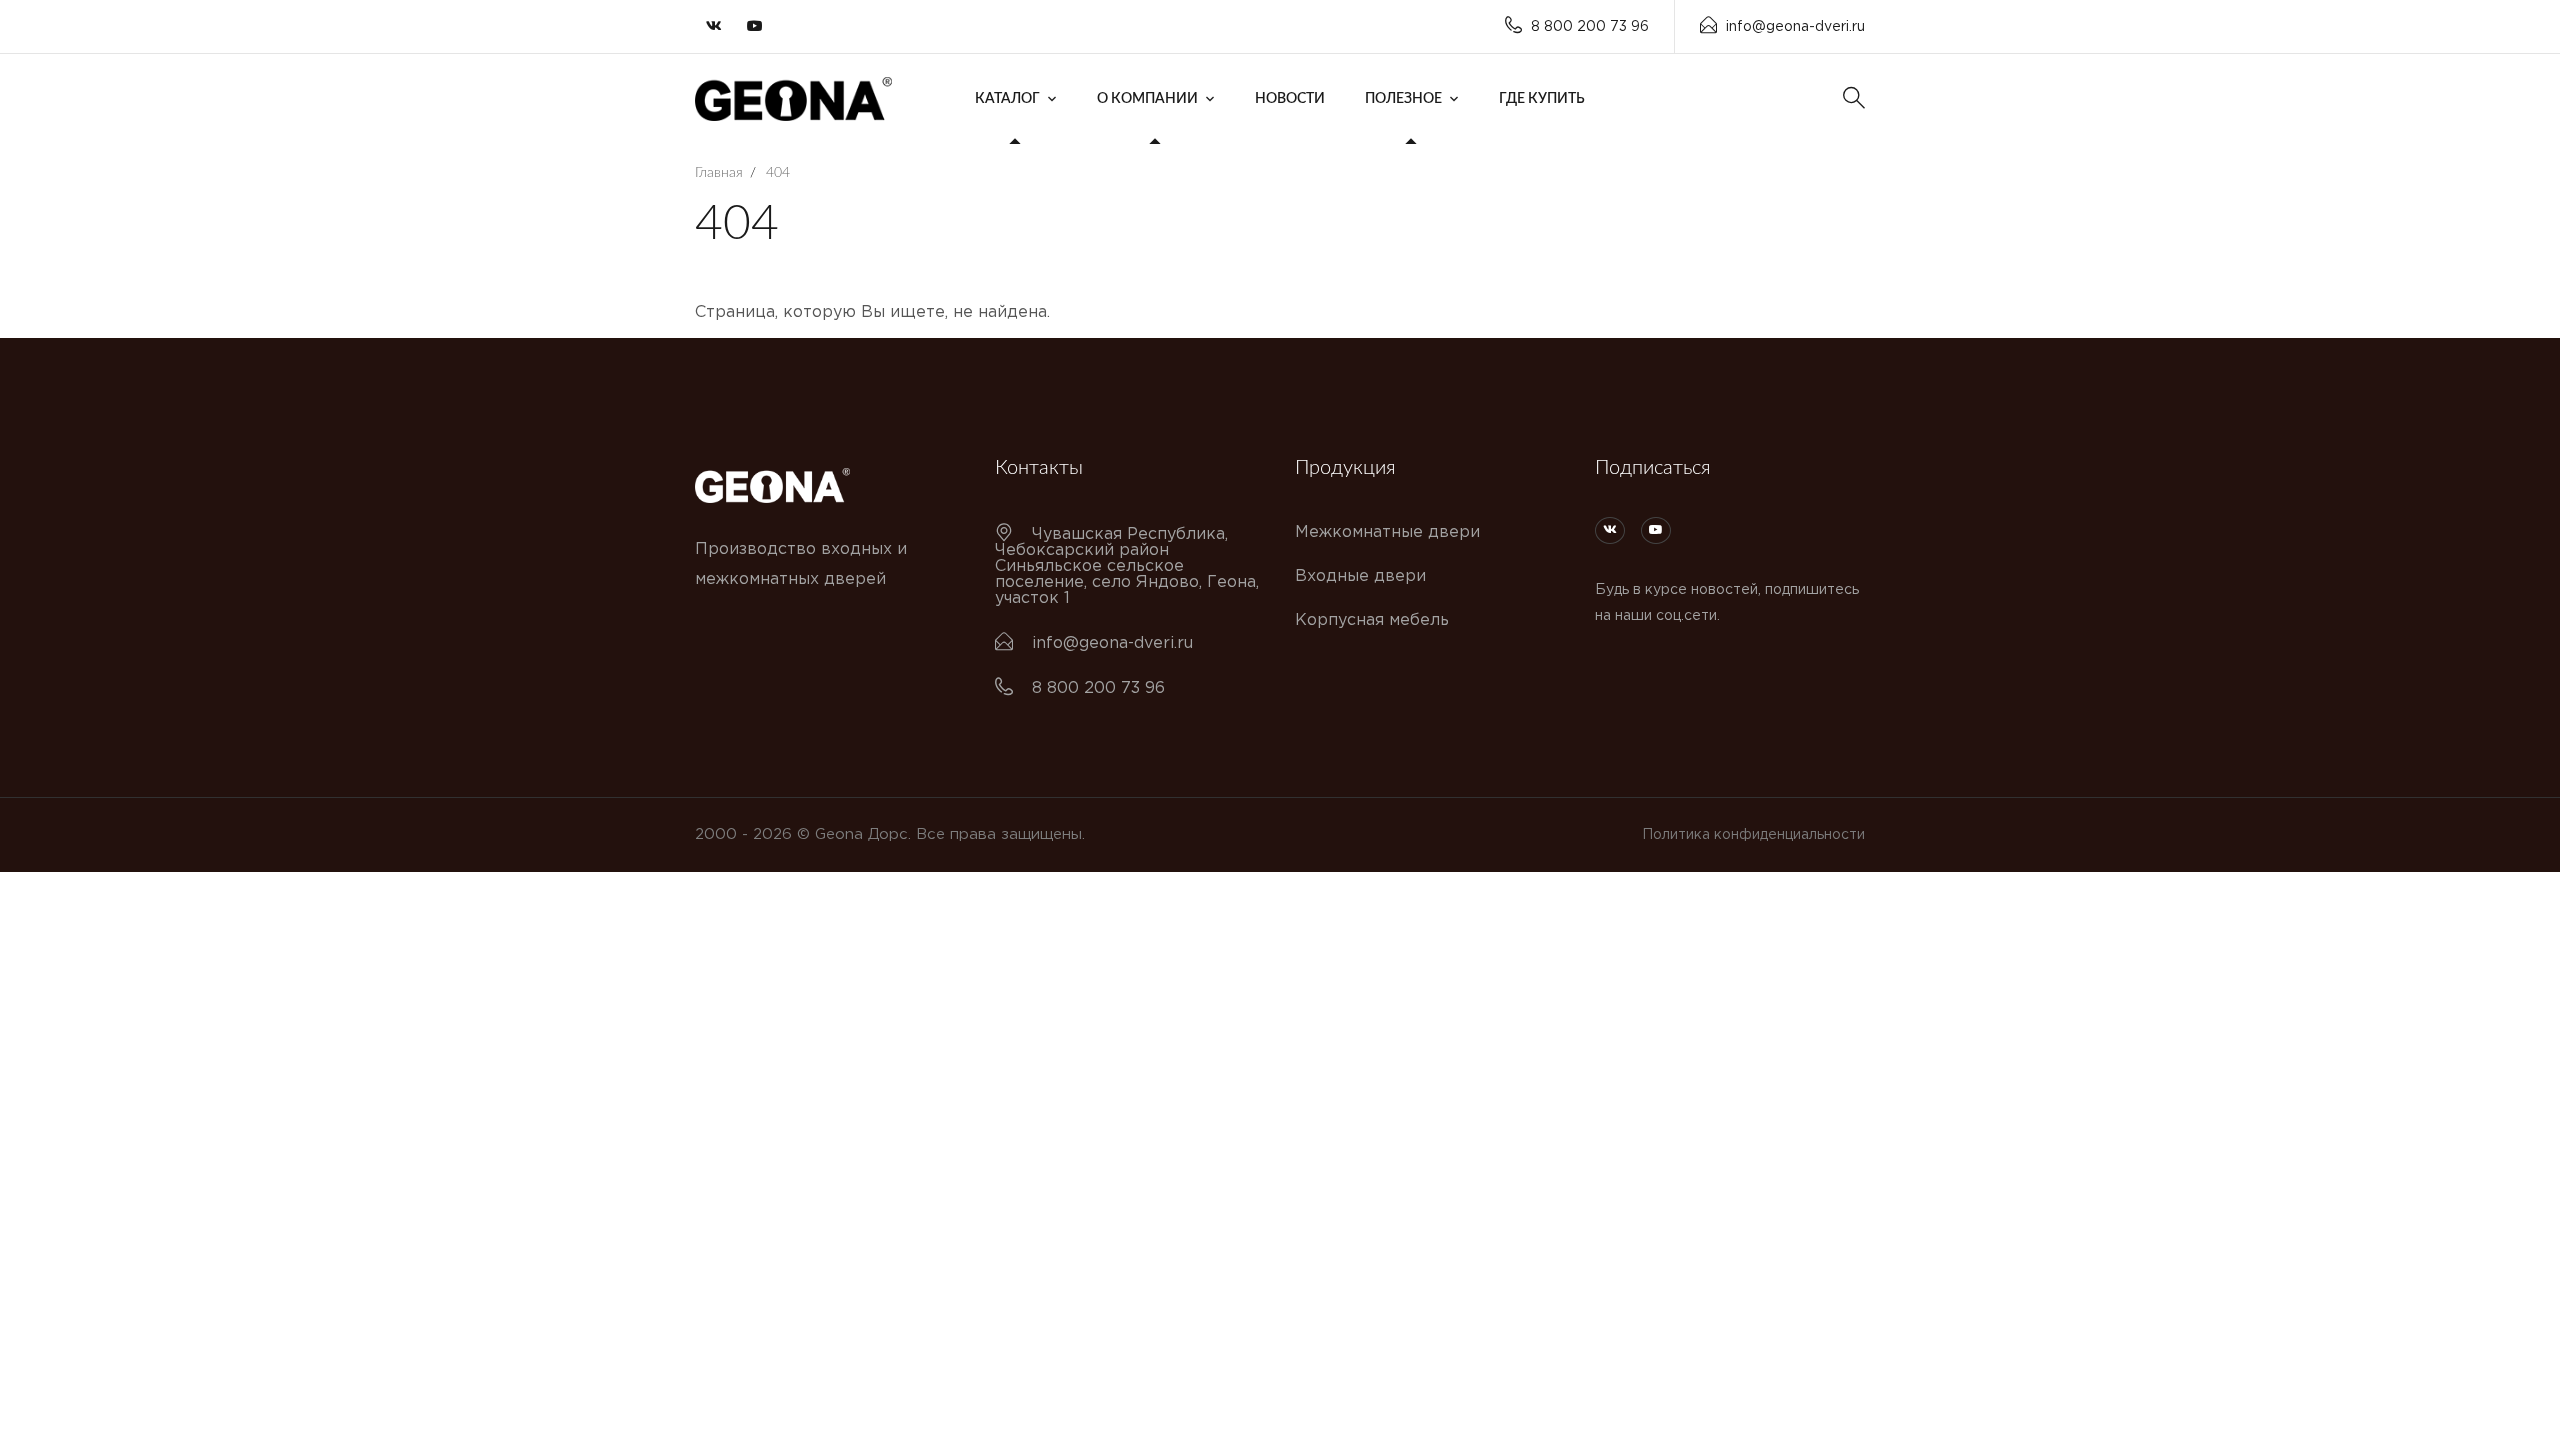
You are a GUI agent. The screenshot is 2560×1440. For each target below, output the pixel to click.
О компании (1147, 99)
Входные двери (1360, 576)
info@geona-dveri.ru (1795, 27)
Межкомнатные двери (1387, 532)
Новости (1290, 99)
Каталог (1007, 99)
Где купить (1542, 99)
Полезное (1403, 99)
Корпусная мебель (1372, 620)
